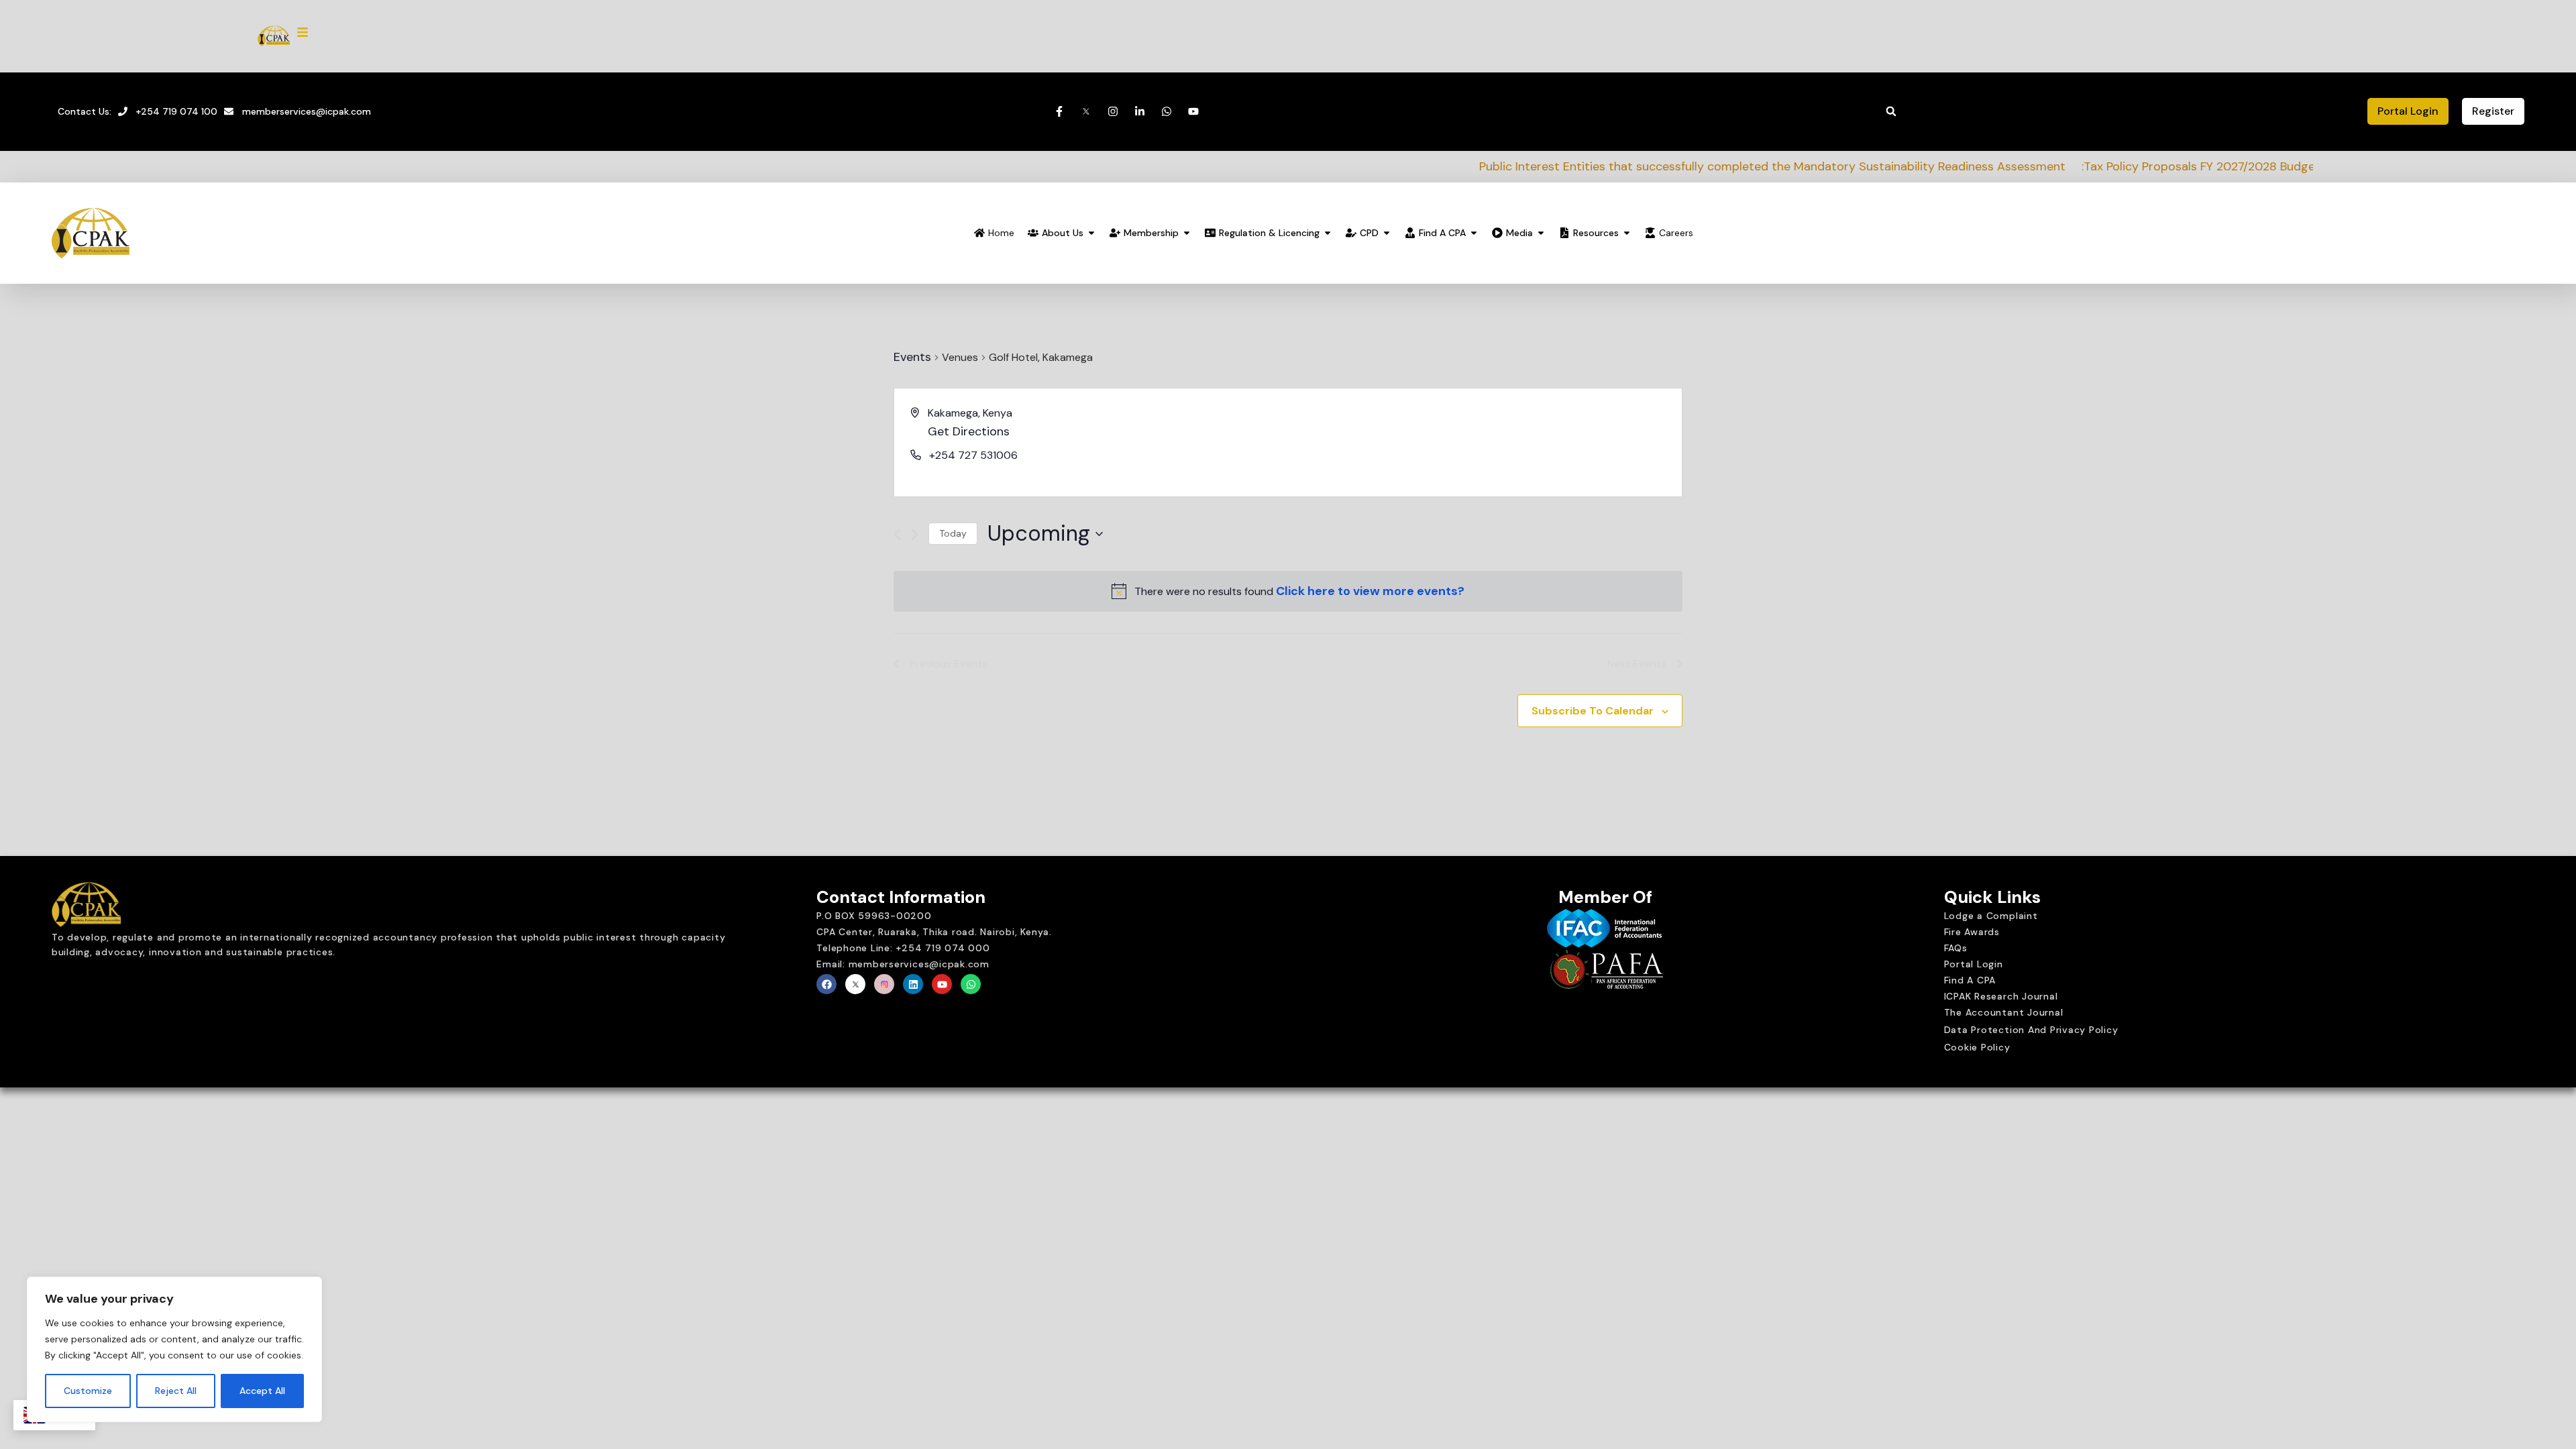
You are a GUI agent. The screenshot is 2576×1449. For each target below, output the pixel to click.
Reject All (176, 1391)
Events (912, 357)
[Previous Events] (897, 534)
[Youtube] (942, 984)
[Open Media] (1541, 233)
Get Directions (969, 431)
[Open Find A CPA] (1474, 233)
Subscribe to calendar (1593, 711)
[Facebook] (826, 984)
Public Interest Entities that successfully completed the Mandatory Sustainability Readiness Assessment (1564, 166)
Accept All (262, 1391)
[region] (174, 1350)
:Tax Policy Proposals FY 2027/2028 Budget (1993, 166)
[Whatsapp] (971, 984)
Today (953, 533)
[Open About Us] (1091, 233)
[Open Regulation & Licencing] (1328, 233)
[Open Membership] (1187, 233)
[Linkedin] (913, 984)
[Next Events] (915, 534)
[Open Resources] (1627, 233)
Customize (88, 1391)
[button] (1891, 111)
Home (1001, 233)
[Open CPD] (1387, 233)
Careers (1676, 233)
